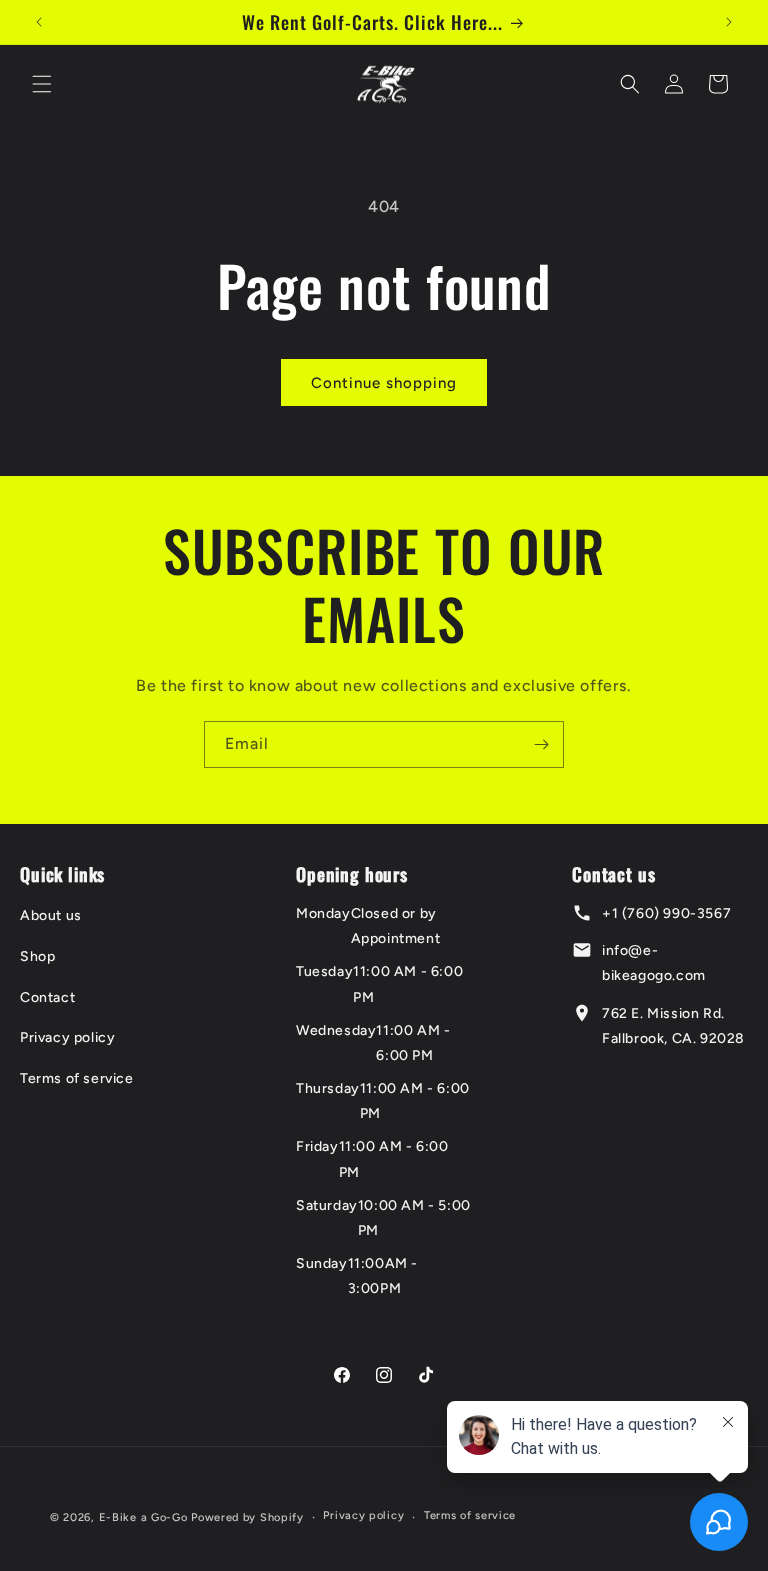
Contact (47, 997)
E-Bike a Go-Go (143, 1517)
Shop (37, 956)
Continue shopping (384, 383)
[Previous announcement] (39, 22)
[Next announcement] (729, 22)
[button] (42, 84)
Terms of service (77, 1078)
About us (51, 915)
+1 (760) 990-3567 (666, 913)
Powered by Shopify (247, 1517)
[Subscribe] (541, 744)
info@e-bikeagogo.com (654, 963)
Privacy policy (67, 1037)
